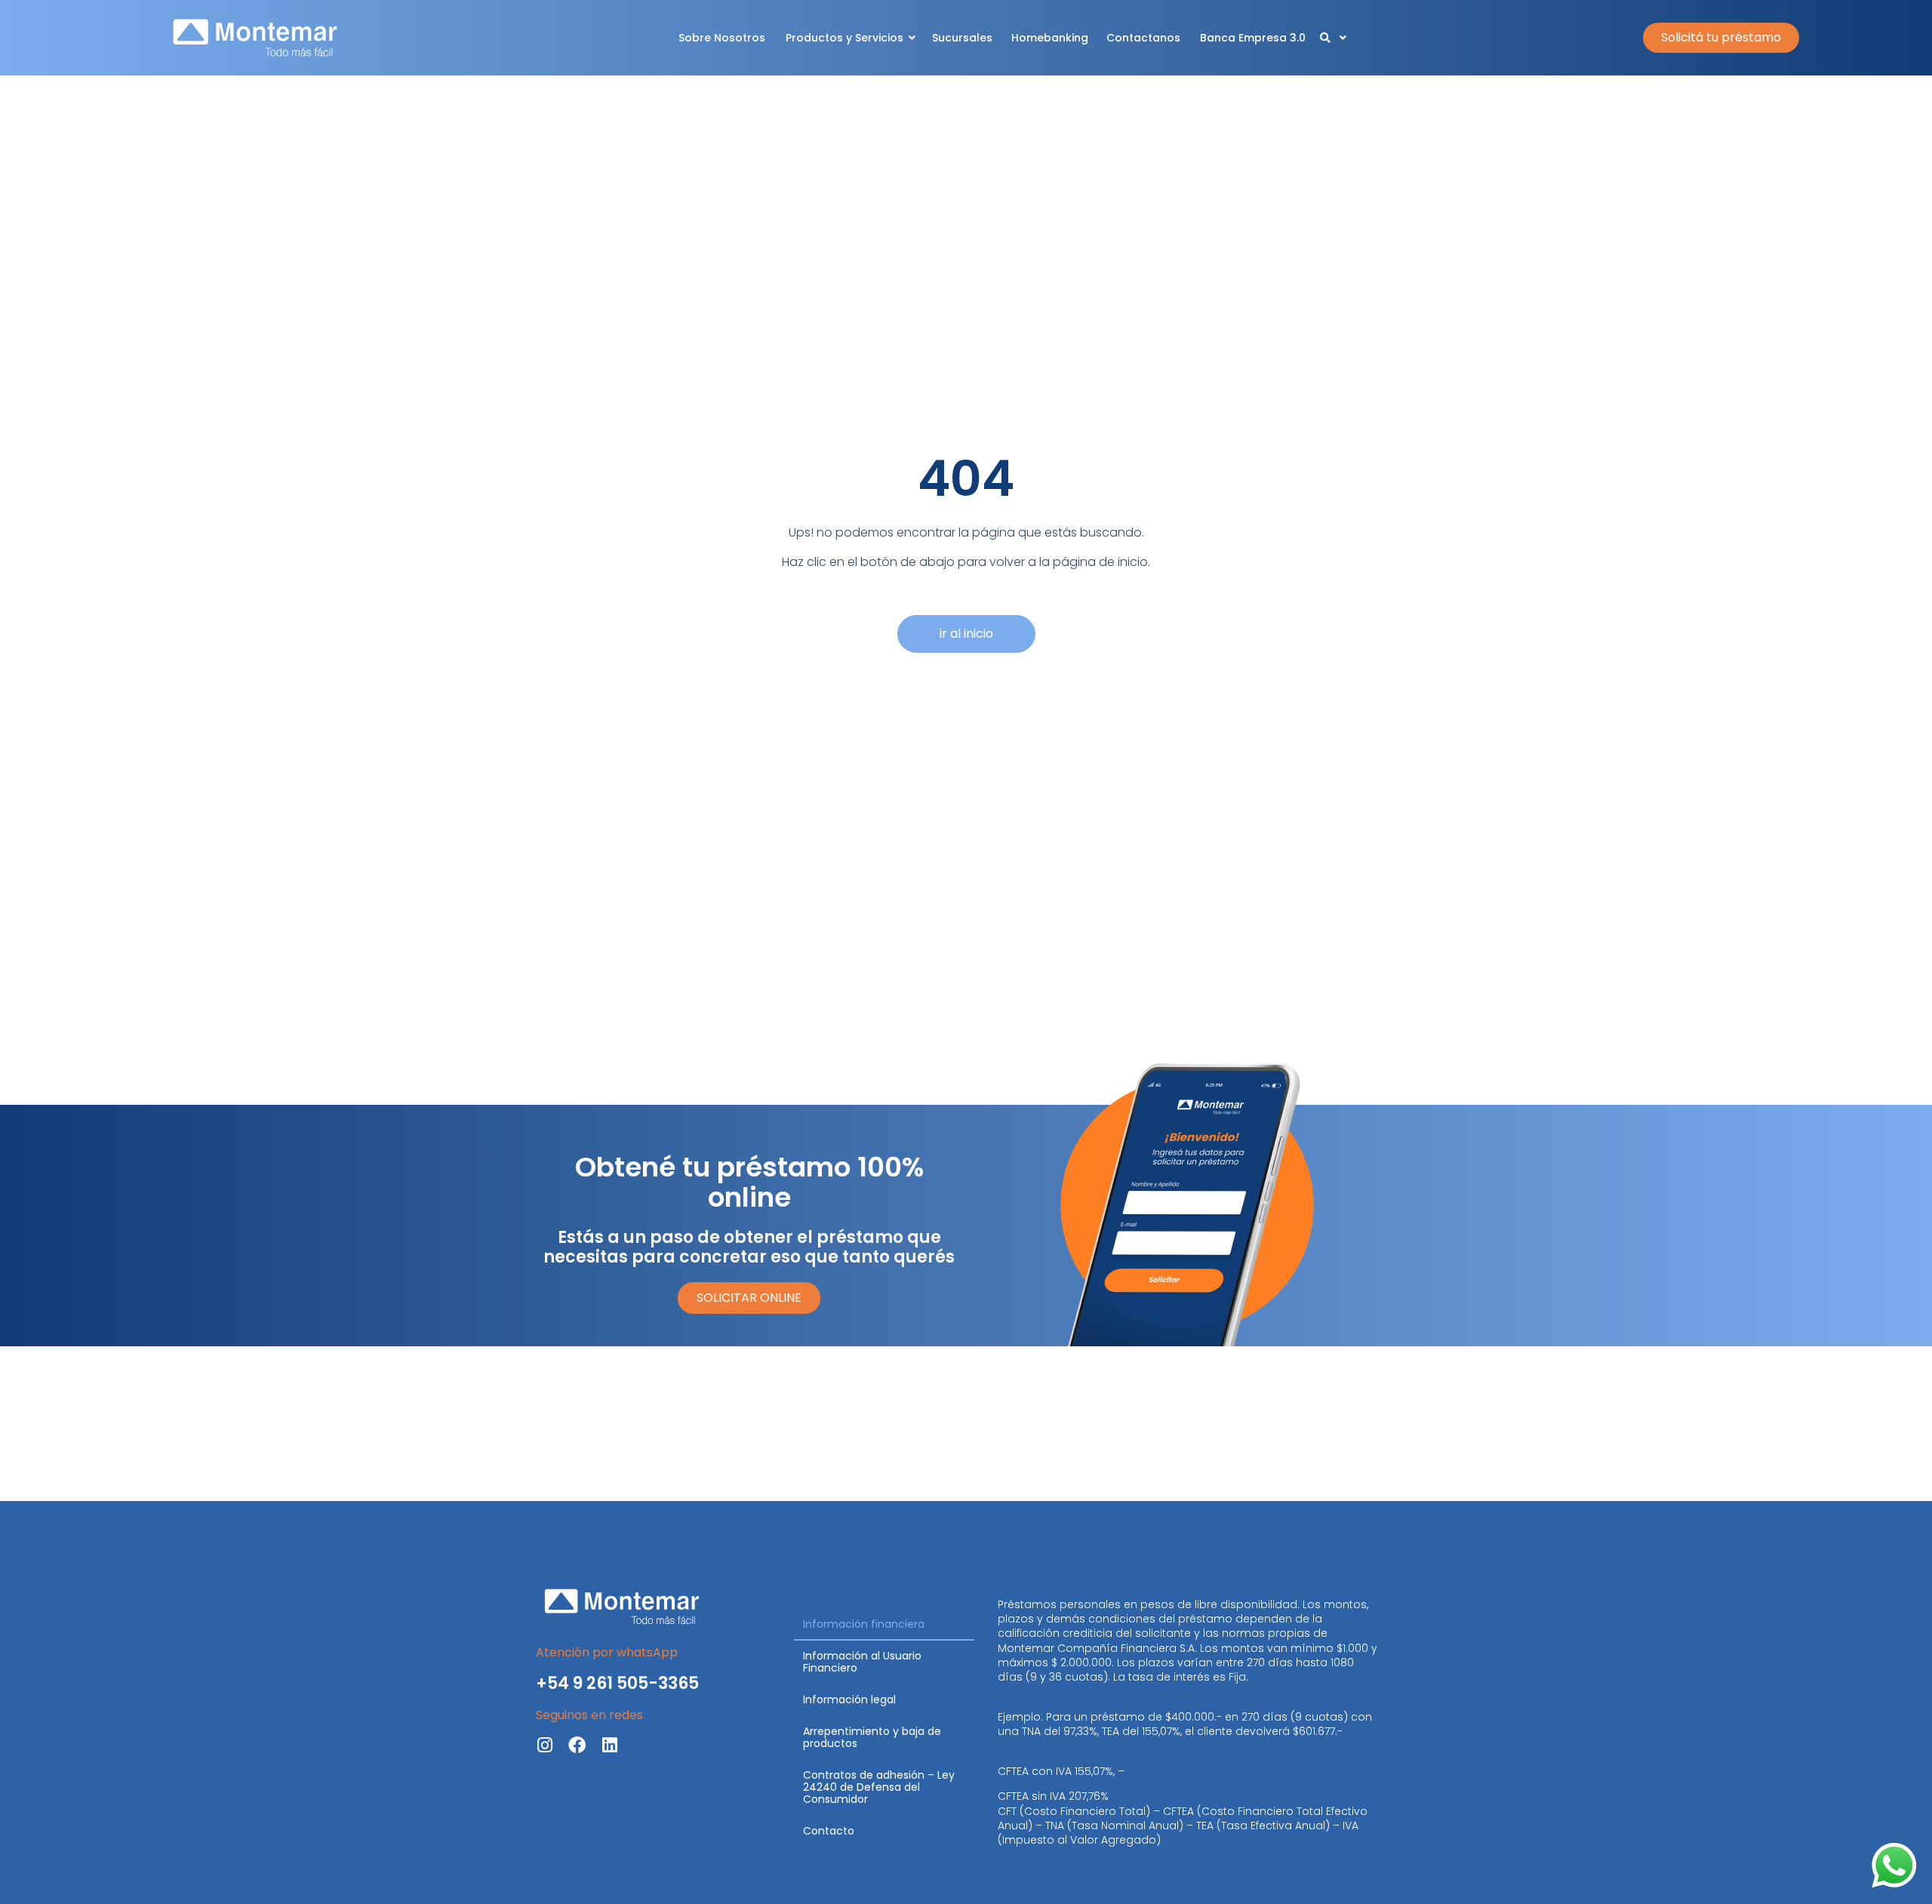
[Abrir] (1343, 38)
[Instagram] (545, 1745)
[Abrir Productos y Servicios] (912, 38)
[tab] (884, 1625)
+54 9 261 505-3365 (617, 1683)
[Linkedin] (609, 1745)
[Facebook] (577, 1745)
